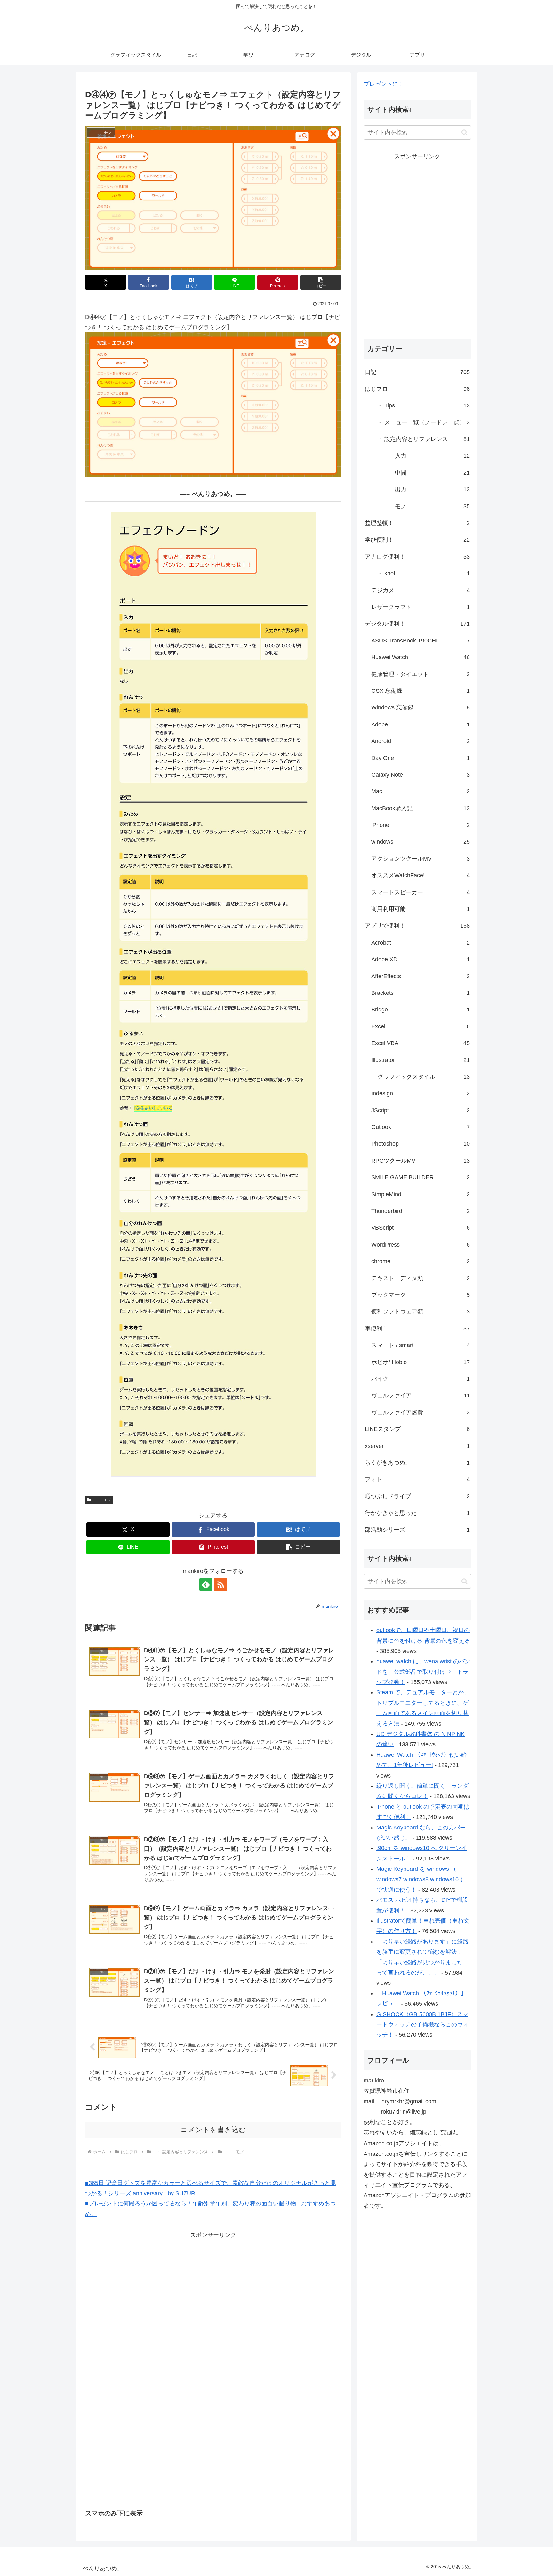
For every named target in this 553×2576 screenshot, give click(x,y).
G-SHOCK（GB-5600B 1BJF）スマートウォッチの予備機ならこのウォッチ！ (422, 2025)
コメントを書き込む (213, 2130)
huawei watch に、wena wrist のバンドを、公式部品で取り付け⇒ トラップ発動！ (423, 1672)
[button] (321, 282)
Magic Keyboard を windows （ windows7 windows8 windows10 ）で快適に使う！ (421, 1879)
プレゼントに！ (384, 84)
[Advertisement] (159, 2285)
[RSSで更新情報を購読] (220, 1584)
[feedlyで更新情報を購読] (206, 1584)
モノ (102, 1500)
